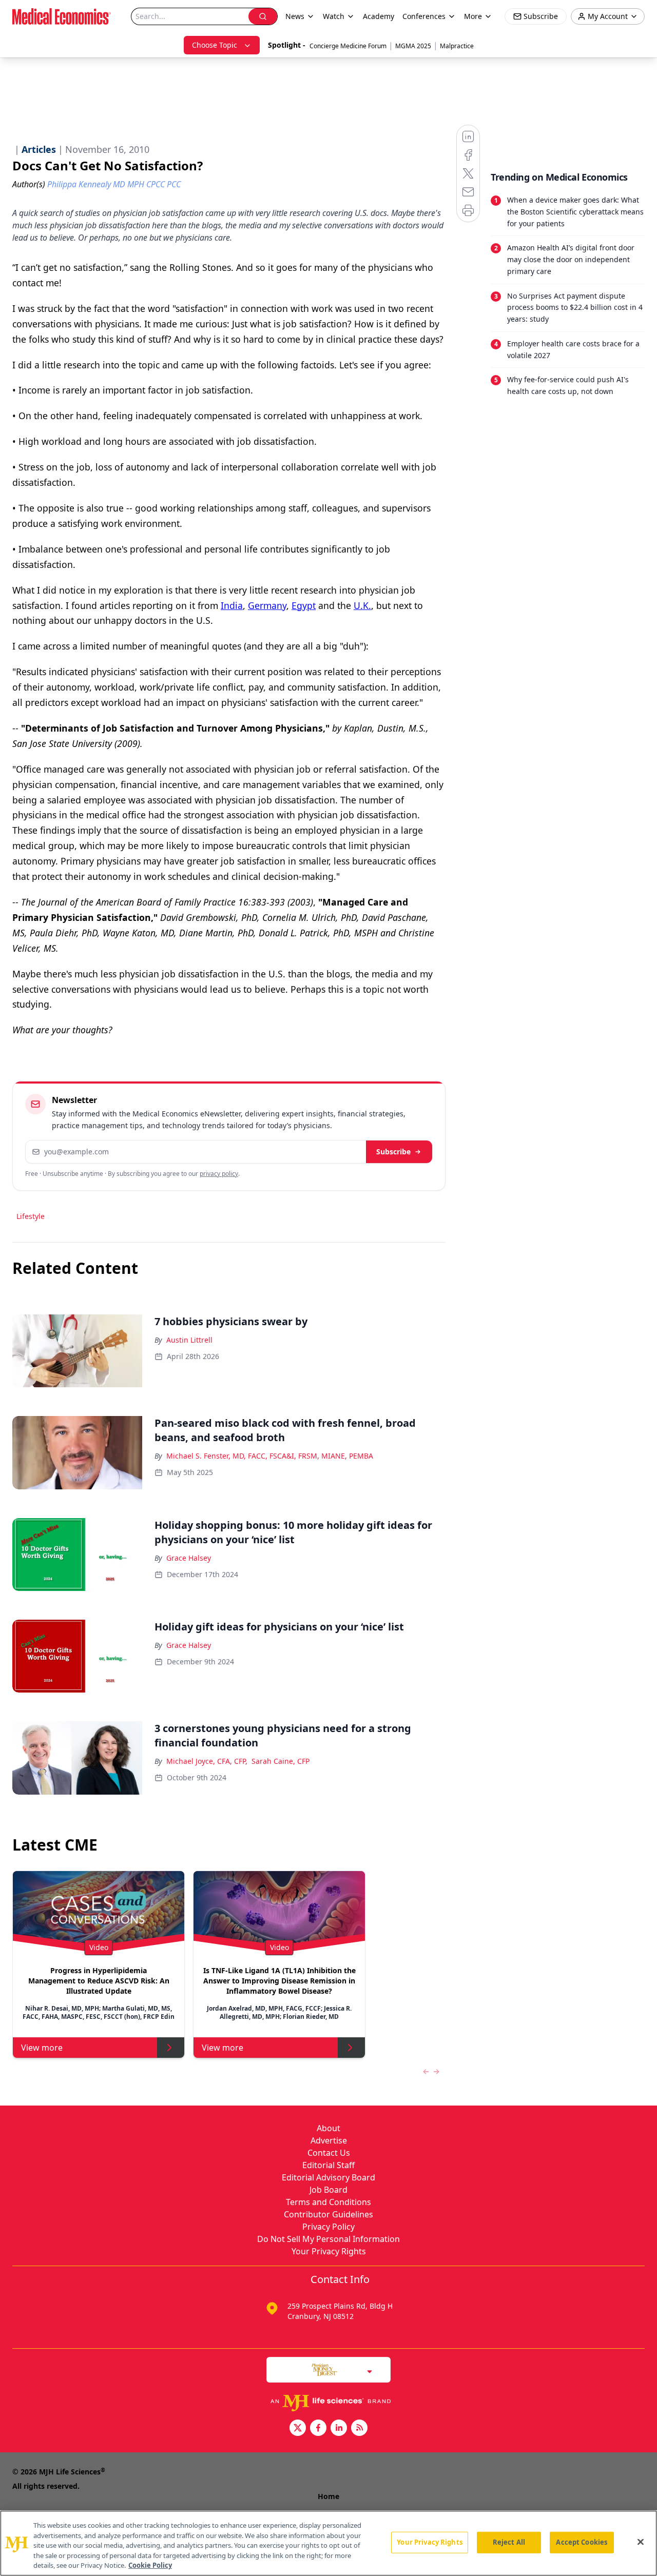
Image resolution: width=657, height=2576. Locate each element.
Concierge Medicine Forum (348, 46)
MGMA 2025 (413, 46)
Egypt (304, 605)
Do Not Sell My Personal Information (328, 2239)
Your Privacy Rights (329, 2251)
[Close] (641, 2542)
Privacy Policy (328, 2227)
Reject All (509, 2542)
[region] (328, 2543)
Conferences (424, 16)
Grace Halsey (189, 1558)
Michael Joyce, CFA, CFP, (207, 1761)
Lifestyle (31, 1216)
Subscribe (393, 1152)
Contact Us (329, 2153)
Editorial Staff (328, 2165)
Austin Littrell (189, 1340)
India (232, 605)
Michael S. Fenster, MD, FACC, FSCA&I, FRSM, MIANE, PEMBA (270, 1456)
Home (328, 2496)
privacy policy (219, 1174)
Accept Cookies (582, 2542)
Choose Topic (215, 45)
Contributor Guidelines (328, 2214)
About (328, 2128)
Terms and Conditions (328, 2202)
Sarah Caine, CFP (281, 1761)
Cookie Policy (150, 2565)
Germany (267, 605)
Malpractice (457, 46)
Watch (334, 16)
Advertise (329, 2140)
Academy (379, 16)
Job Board (328, 2190)
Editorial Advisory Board (328, 2177)
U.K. (362, 605)
